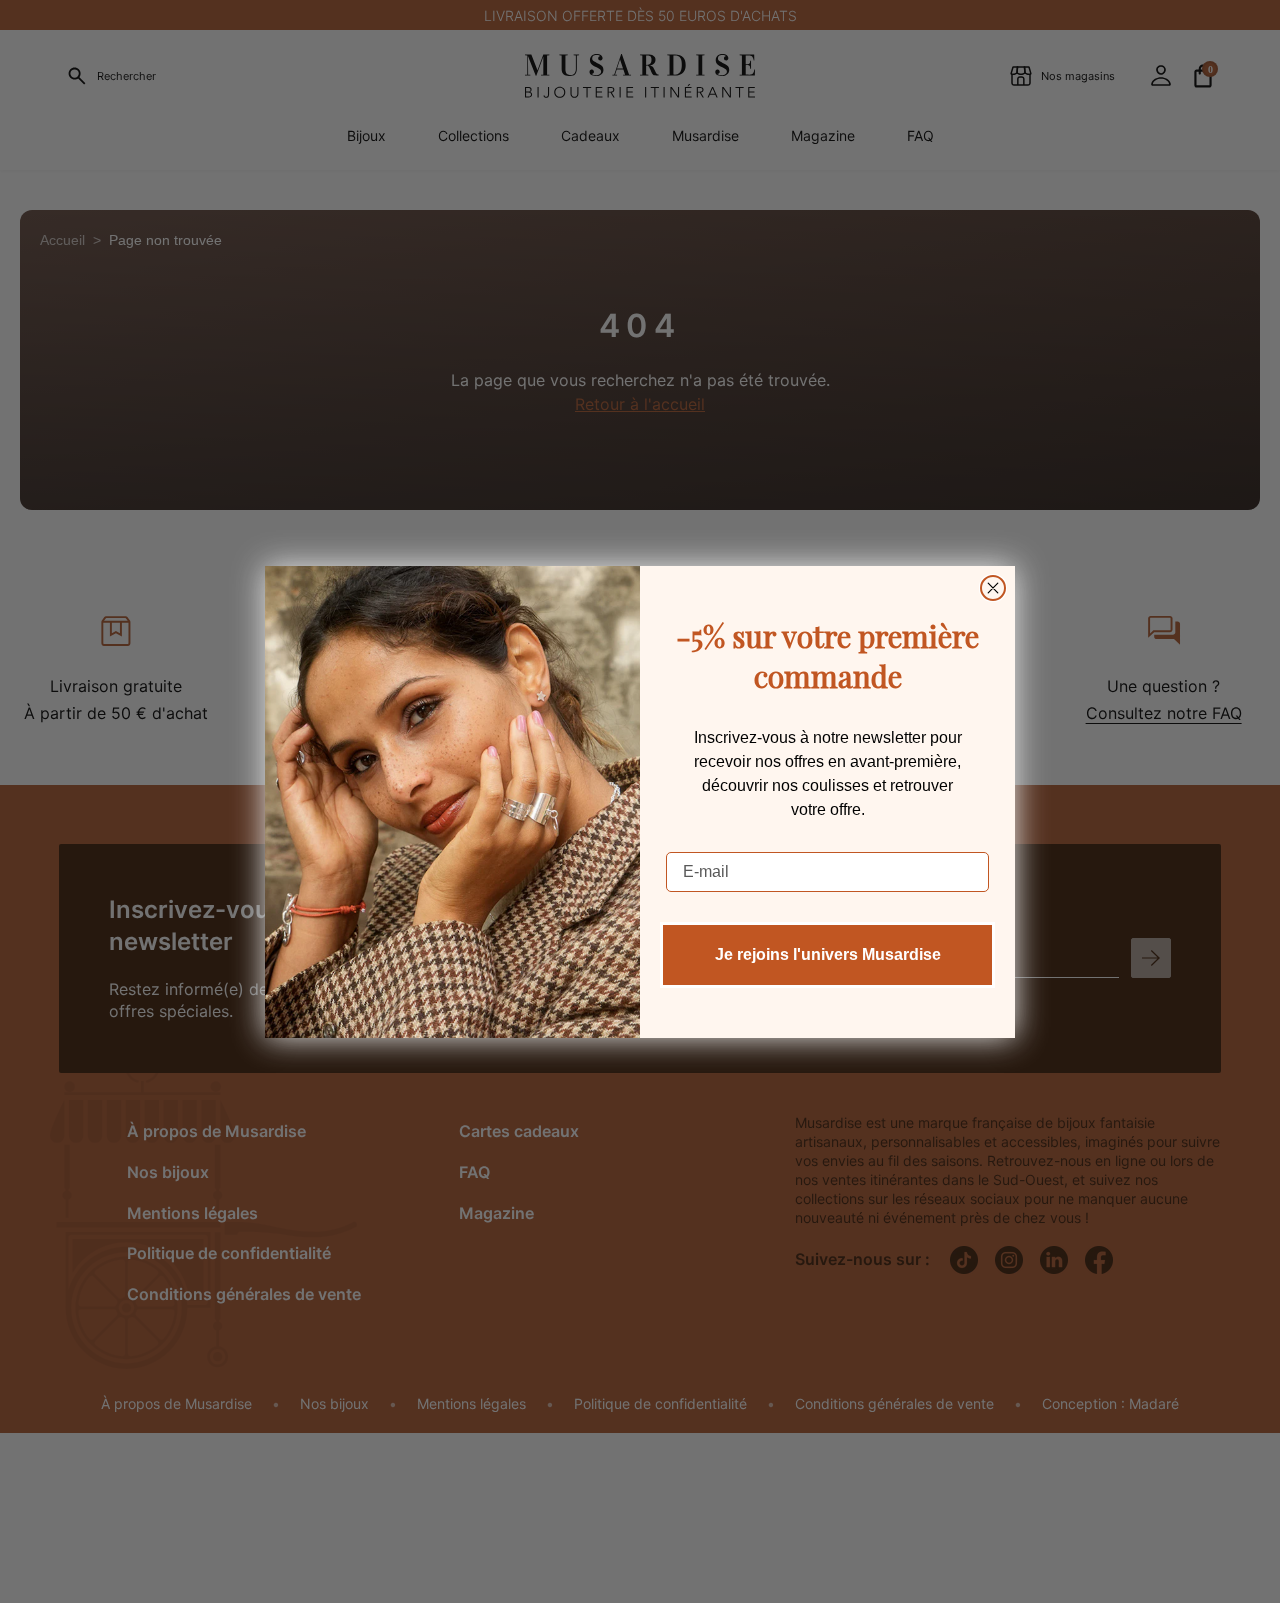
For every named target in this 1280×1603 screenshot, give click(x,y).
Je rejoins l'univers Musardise (828, 954)
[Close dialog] (993, 588)
